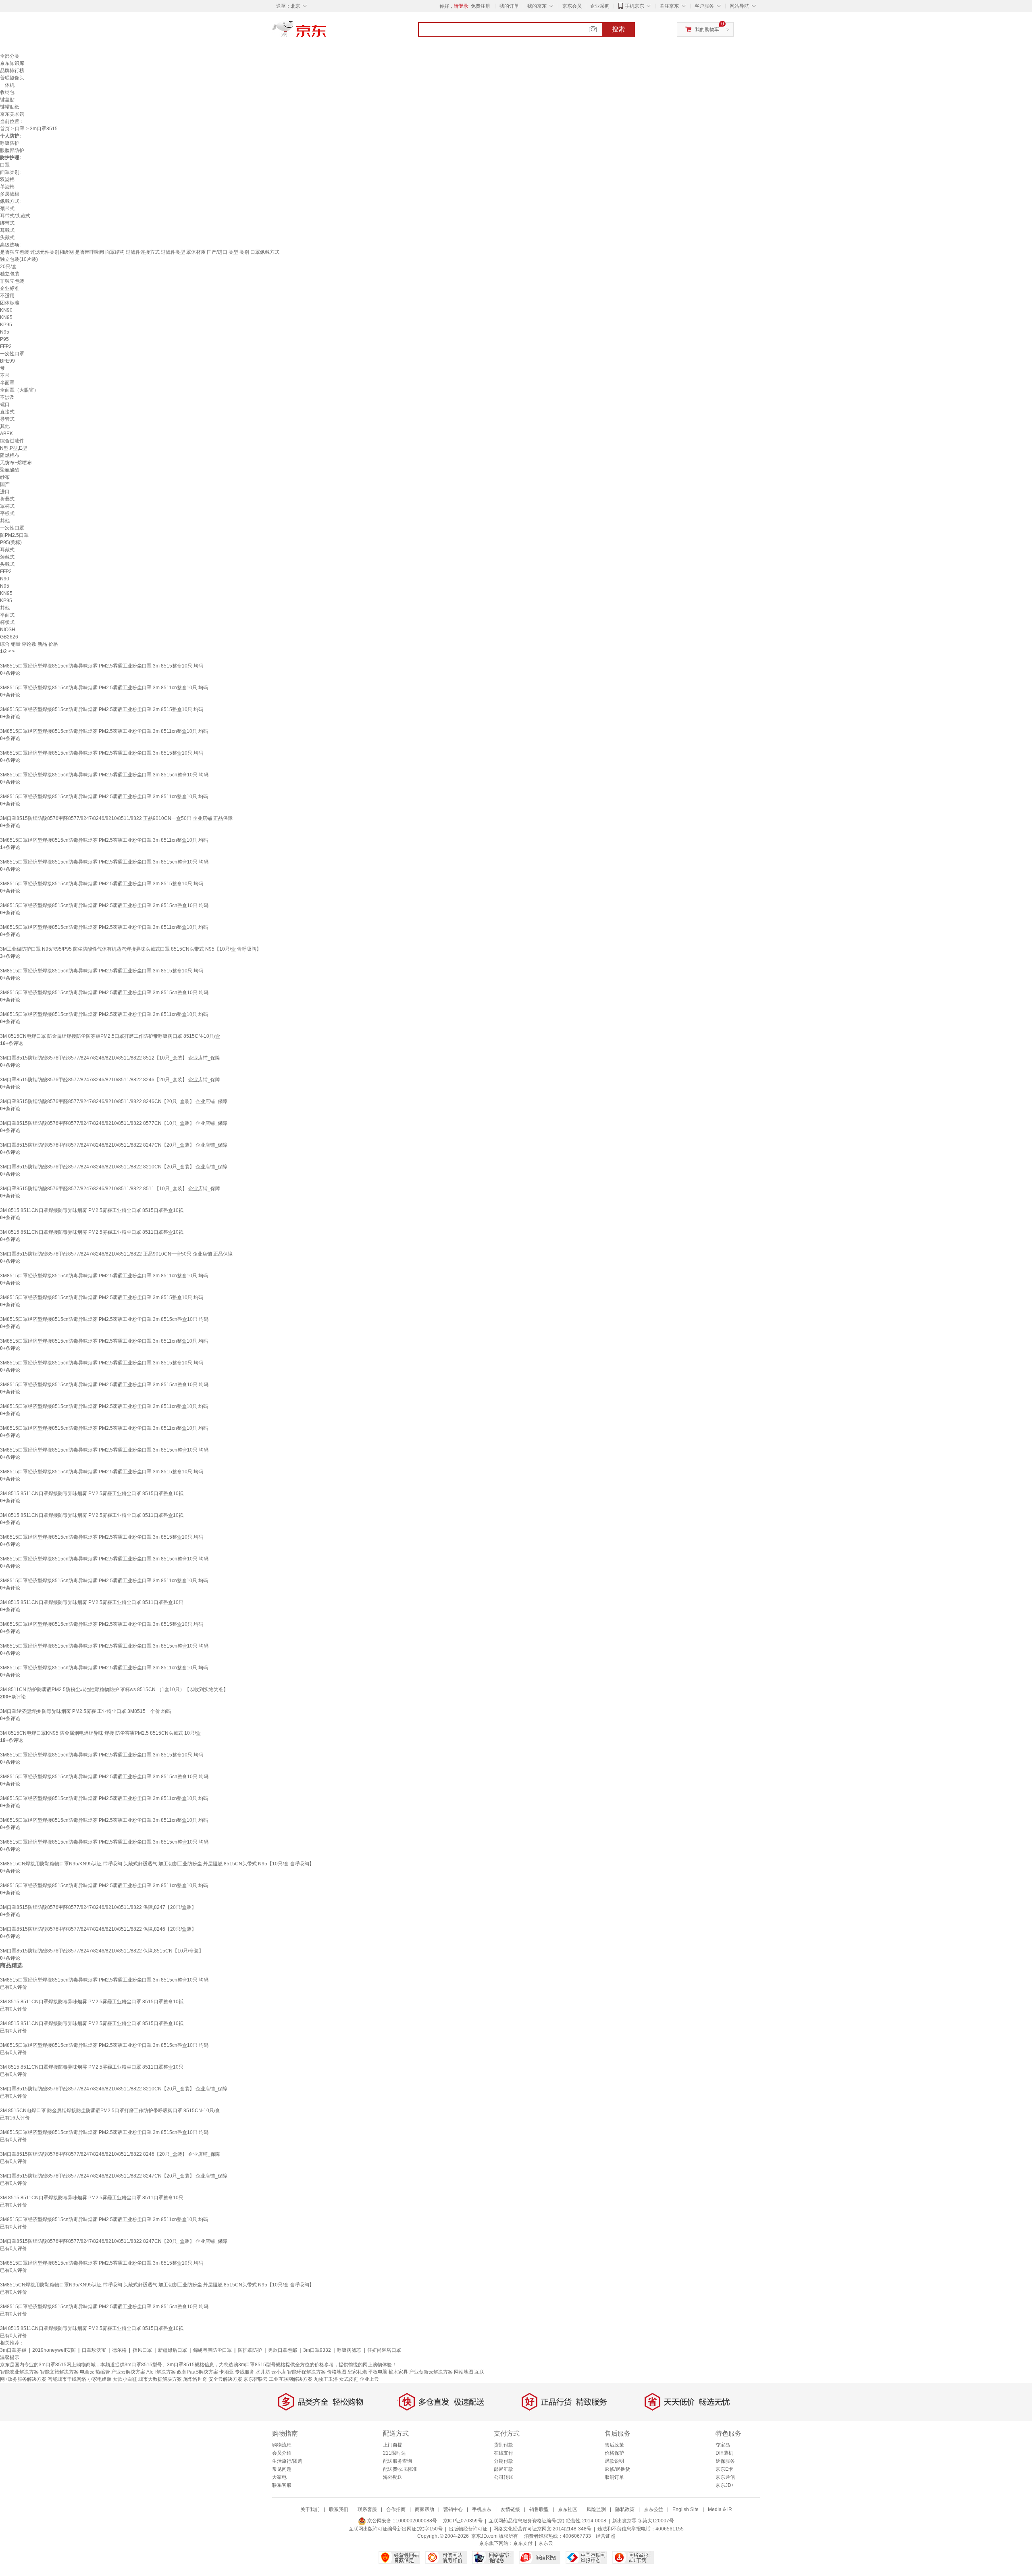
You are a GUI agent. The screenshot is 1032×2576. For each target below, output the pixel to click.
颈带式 (7, 209)
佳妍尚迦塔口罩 (384, 2350)
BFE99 (7, 361)
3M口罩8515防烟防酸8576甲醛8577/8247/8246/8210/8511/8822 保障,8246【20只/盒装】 (98, 1929)
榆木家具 (398, 2372)
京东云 (546, 2543)
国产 (5, 484)
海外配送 (393, 2477)
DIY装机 (724, 2453)
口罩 (20, 129)
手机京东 (635, 6)
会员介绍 (282, 2453)
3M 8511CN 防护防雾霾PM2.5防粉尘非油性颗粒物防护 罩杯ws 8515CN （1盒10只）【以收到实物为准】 (114, 1690)
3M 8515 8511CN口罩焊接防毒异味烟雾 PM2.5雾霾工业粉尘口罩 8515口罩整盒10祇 (92, 1210)
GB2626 (9, 637)
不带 (5, 375)
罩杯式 (7, 506)
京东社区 (568, 2509)
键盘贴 (7, 100)
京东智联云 (256, 2379)
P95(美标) (11, 542)
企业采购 (600, 6)
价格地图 (337, 2372)
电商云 (87, 2372)
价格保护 (614, 2453)
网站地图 (464, 2372)
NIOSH (8, 630)
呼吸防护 (10, 143)
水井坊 (263, 2372)
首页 (5, 129)
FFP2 (6, 346)
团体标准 (10, 303)
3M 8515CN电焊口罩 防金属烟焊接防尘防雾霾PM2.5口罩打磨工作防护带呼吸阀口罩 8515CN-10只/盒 (110, 1036)
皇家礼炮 (357, 2372)
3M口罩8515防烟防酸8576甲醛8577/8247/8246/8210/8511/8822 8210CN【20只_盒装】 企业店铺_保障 (114, 1167)
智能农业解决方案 (19, 2372)
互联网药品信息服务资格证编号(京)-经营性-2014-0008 (547, 2521)
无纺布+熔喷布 (16, 463)
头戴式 (7, 238)
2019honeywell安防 (54, 2350)
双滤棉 (7, 179)
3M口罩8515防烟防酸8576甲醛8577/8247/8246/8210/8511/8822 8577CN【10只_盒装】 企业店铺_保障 (114, 1123)
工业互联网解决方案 (291, 2379)
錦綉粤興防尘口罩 (212, 2350)
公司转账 (504, 2477)
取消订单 (614, 2477)
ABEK (6, 434)
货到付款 (504, 2445)
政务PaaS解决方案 (198, 2372)
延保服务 (725, 2461)
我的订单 (509, 6)
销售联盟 (539, 2509)
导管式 (7, 419)
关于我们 (310, 2509)
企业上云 (369, 2379)
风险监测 (596, 2509)
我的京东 (537, 6)
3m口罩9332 (317, 2350)
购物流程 (282, 2445)
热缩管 (103, 2372)
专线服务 (245, 2372)
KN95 (6, 317)
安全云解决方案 (225, 2379)
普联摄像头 (12, 78)
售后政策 (614, 2445)
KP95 (6, 325)
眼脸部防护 (12, 150)
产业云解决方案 (128, 2372)
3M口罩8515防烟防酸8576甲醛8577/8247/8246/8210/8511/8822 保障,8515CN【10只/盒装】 (102, 1951)
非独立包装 (12, 281)
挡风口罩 (142, 2350)
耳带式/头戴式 (15, 216)
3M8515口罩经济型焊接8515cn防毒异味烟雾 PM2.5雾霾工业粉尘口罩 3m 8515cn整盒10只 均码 (104, 775)
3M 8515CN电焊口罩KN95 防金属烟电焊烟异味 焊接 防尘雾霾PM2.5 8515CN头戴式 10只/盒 (100, 1733)
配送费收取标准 (400, 2469)
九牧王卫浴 (326, 2379)
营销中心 (453, 2509)
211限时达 (394, 2453)
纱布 (5, 477)
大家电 (279, 2477)
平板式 (7, 513)
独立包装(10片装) (19, 259)
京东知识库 (12, 63)
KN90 (6, 310)
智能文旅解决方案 (59, 2372)
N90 (5, 579)
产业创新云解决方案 (431, 2372)
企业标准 (10, 288)
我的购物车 (707, 29)
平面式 (7, 615)
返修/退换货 (617, 2469)
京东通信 (725, 2477)
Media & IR (720, 2509)
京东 (327, 32)
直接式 (7, 412)
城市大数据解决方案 (160, 2379)
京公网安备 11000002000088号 (402, 2521)
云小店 (279, 2372)
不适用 (7, 296)
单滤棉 (7, 187)
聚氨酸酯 (10, 470)
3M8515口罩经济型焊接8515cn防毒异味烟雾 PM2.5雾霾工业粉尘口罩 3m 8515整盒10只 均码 (102, 666)
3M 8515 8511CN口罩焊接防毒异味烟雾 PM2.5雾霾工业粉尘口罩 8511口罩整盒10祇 (92, 1232)
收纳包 (7, 92)
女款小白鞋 (125, 2379)
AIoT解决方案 (161, 2372)
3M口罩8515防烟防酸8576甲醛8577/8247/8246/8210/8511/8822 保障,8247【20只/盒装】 (98, 1907)
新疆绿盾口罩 (173, 2350)
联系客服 (282, 2485)
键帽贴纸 (10, 107)
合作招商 (396, 2509)
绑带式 (7, 223)
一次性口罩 (12, 354)
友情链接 (510, 2509)
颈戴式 (7, 557)
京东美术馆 (12, 114)
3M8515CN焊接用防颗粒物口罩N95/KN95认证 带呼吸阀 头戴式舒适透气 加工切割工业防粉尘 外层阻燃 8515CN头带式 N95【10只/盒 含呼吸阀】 (157, 1864)
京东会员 (572, 6)
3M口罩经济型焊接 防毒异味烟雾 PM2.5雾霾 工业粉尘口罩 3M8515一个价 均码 (85, 1711)
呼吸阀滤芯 (349, 2350)
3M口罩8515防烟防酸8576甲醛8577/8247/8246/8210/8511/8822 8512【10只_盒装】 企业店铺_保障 (110, 1058)
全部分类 (10, 56)
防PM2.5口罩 (14, 535)
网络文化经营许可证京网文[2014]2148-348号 (542, 2529)
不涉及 (7, 397)
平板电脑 (378, 2372)
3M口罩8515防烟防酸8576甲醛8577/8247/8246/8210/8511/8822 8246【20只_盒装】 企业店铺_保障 (110, 1080)
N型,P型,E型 (14, 448)
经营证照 (605, 2536)
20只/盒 (8, 267)
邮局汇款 (504, 2469)
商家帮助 (424, 2509)
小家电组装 (100, 2379)
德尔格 (119, 2350)
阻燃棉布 (10, 455)
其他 (5, 426)
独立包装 (10, 274)
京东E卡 (724, 2469)
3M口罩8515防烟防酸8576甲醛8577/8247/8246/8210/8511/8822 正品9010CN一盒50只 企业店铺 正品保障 (116, 818)
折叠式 (7, 499)
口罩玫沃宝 (94, 2350)
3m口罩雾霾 (13, 2350)
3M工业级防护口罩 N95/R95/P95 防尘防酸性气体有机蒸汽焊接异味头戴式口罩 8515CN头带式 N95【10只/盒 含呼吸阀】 (131, 949)
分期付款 (504, 2461)
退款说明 (614, 2461)
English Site (686, 2509)
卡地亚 (227, 2372)
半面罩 (7, 383)
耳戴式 (7, 230)
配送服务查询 (397, 2461)
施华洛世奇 (195, 2379)
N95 (5, 332)
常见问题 (282, 2469)
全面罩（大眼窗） (19, 390)
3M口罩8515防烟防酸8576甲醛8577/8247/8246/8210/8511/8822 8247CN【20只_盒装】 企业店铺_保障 (114, 1145)
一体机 (7, 85)
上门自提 (393, 2445)
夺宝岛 (723, 2445)
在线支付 (504, 2453)
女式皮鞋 (349, 2379)
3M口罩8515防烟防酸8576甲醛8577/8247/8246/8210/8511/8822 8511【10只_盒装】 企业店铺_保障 (110, 1189)
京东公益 (653, 2509)
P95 (4, 339)
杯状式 (7, 622)
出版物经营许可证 (468, 2529)
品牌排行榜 (12, 71)
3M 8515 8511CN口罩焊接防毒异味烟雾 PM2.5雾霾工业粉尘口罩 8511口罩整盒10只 (92, 1602)
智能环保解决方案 (306, 2372)
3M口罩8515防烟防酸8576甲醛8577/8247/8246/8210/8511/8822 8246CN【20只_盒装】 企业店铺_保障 (114, 1101)
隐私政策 (625, 2509)
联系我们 (339, 2509)
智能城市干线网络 (67, 2379)
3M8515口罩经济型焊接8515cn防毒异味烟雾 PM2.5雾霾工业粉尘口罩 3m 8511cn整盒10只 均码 (104, 688)
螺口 (5, 405)
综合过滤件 (12, 441)
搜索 (618, 29)
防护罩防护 (250, 2350)
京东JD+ (725, 2485)
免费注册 (481, 6)
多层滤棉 (10, 194)
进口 (5, 492)
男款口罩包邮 (283, 2350)
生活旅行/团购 (287, 2461)
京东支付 (523, 2543)
